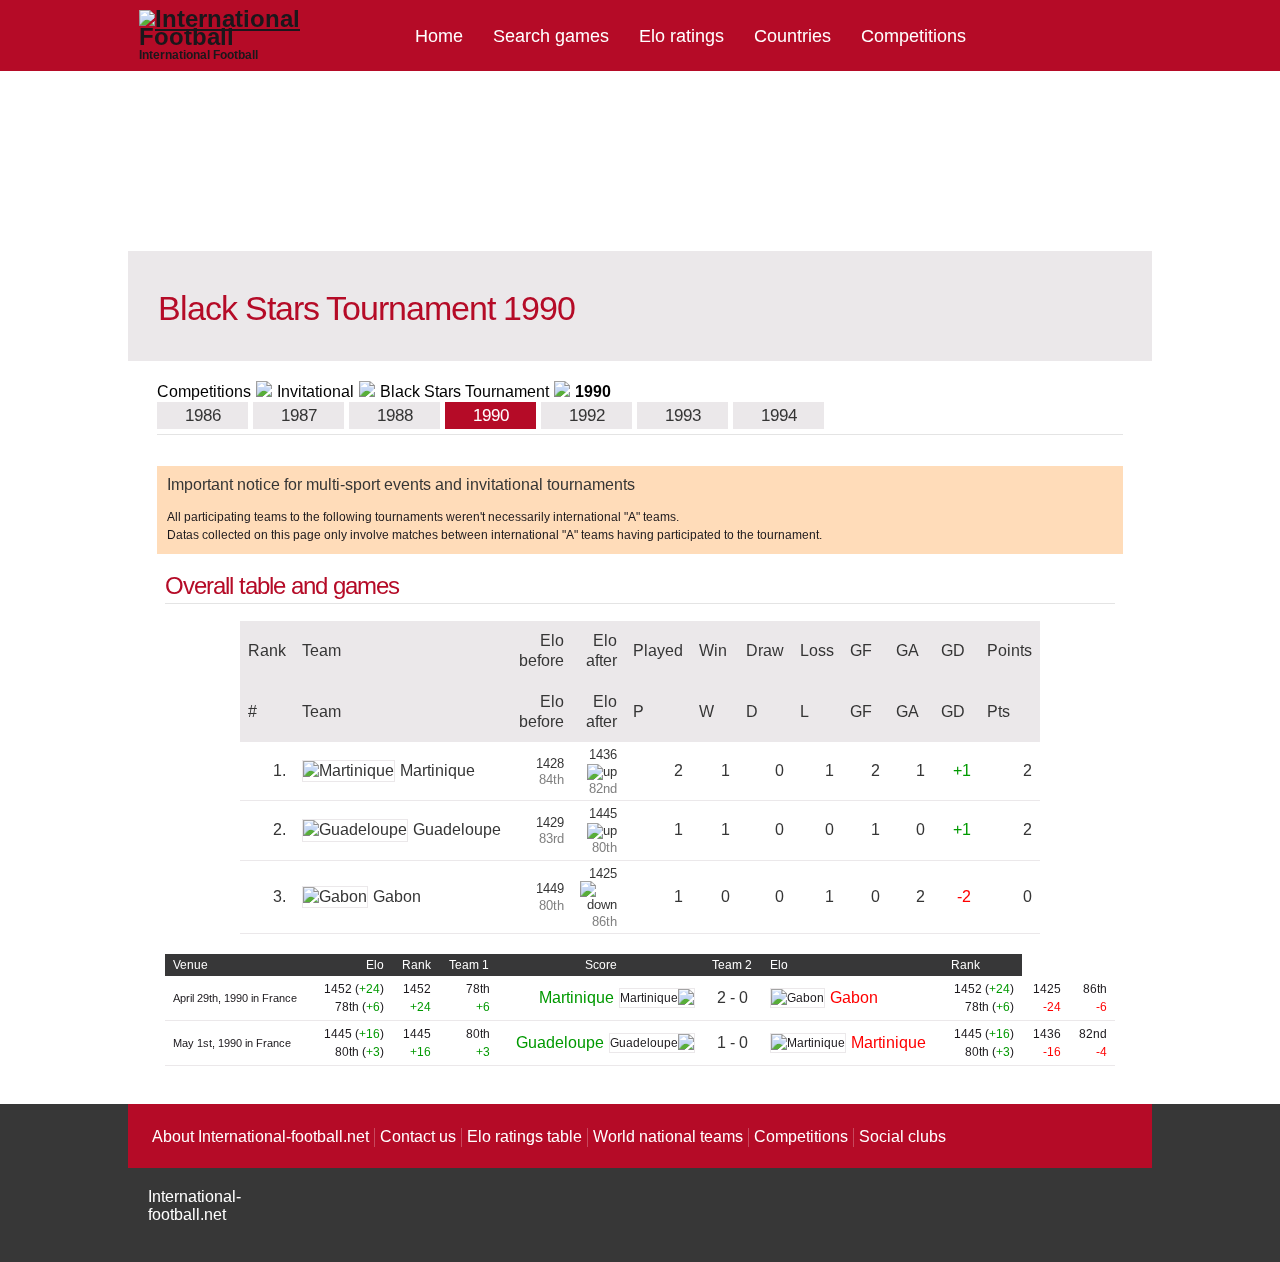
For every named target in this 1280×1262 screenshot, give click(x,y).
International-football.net (194, 1205)
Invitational (315, 391)
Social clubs (902, 1136)
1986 (203, 415)
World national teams (668, 1136)
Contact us (418, 1136)
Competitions (913, 36)
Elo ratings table (524, 1136)
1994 (779, 415)
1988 (395, 415)
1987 (299, 415)
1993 (683, 415)
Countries (792, 36)
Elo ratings (681, 36)
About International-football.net (260, 1136)
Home (439, 36)
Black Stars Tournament (464, 391)
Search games (551, 36)
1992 (587, 415)
